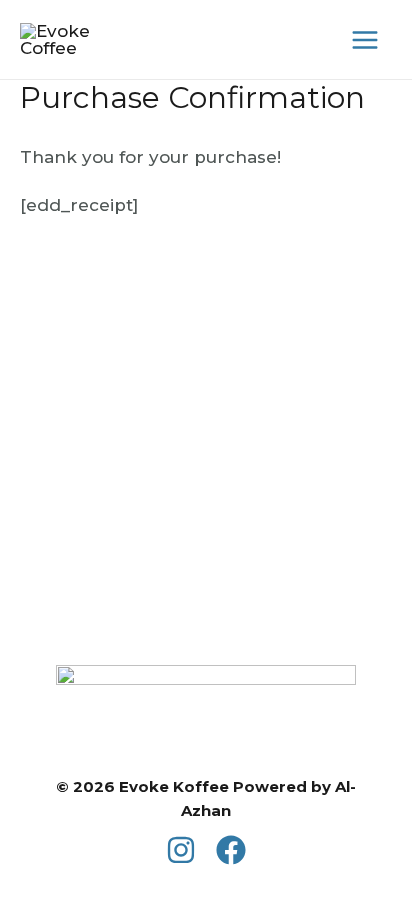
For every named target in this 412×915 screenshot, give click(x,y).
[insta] (181, 850)
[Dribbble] (231, 850)
